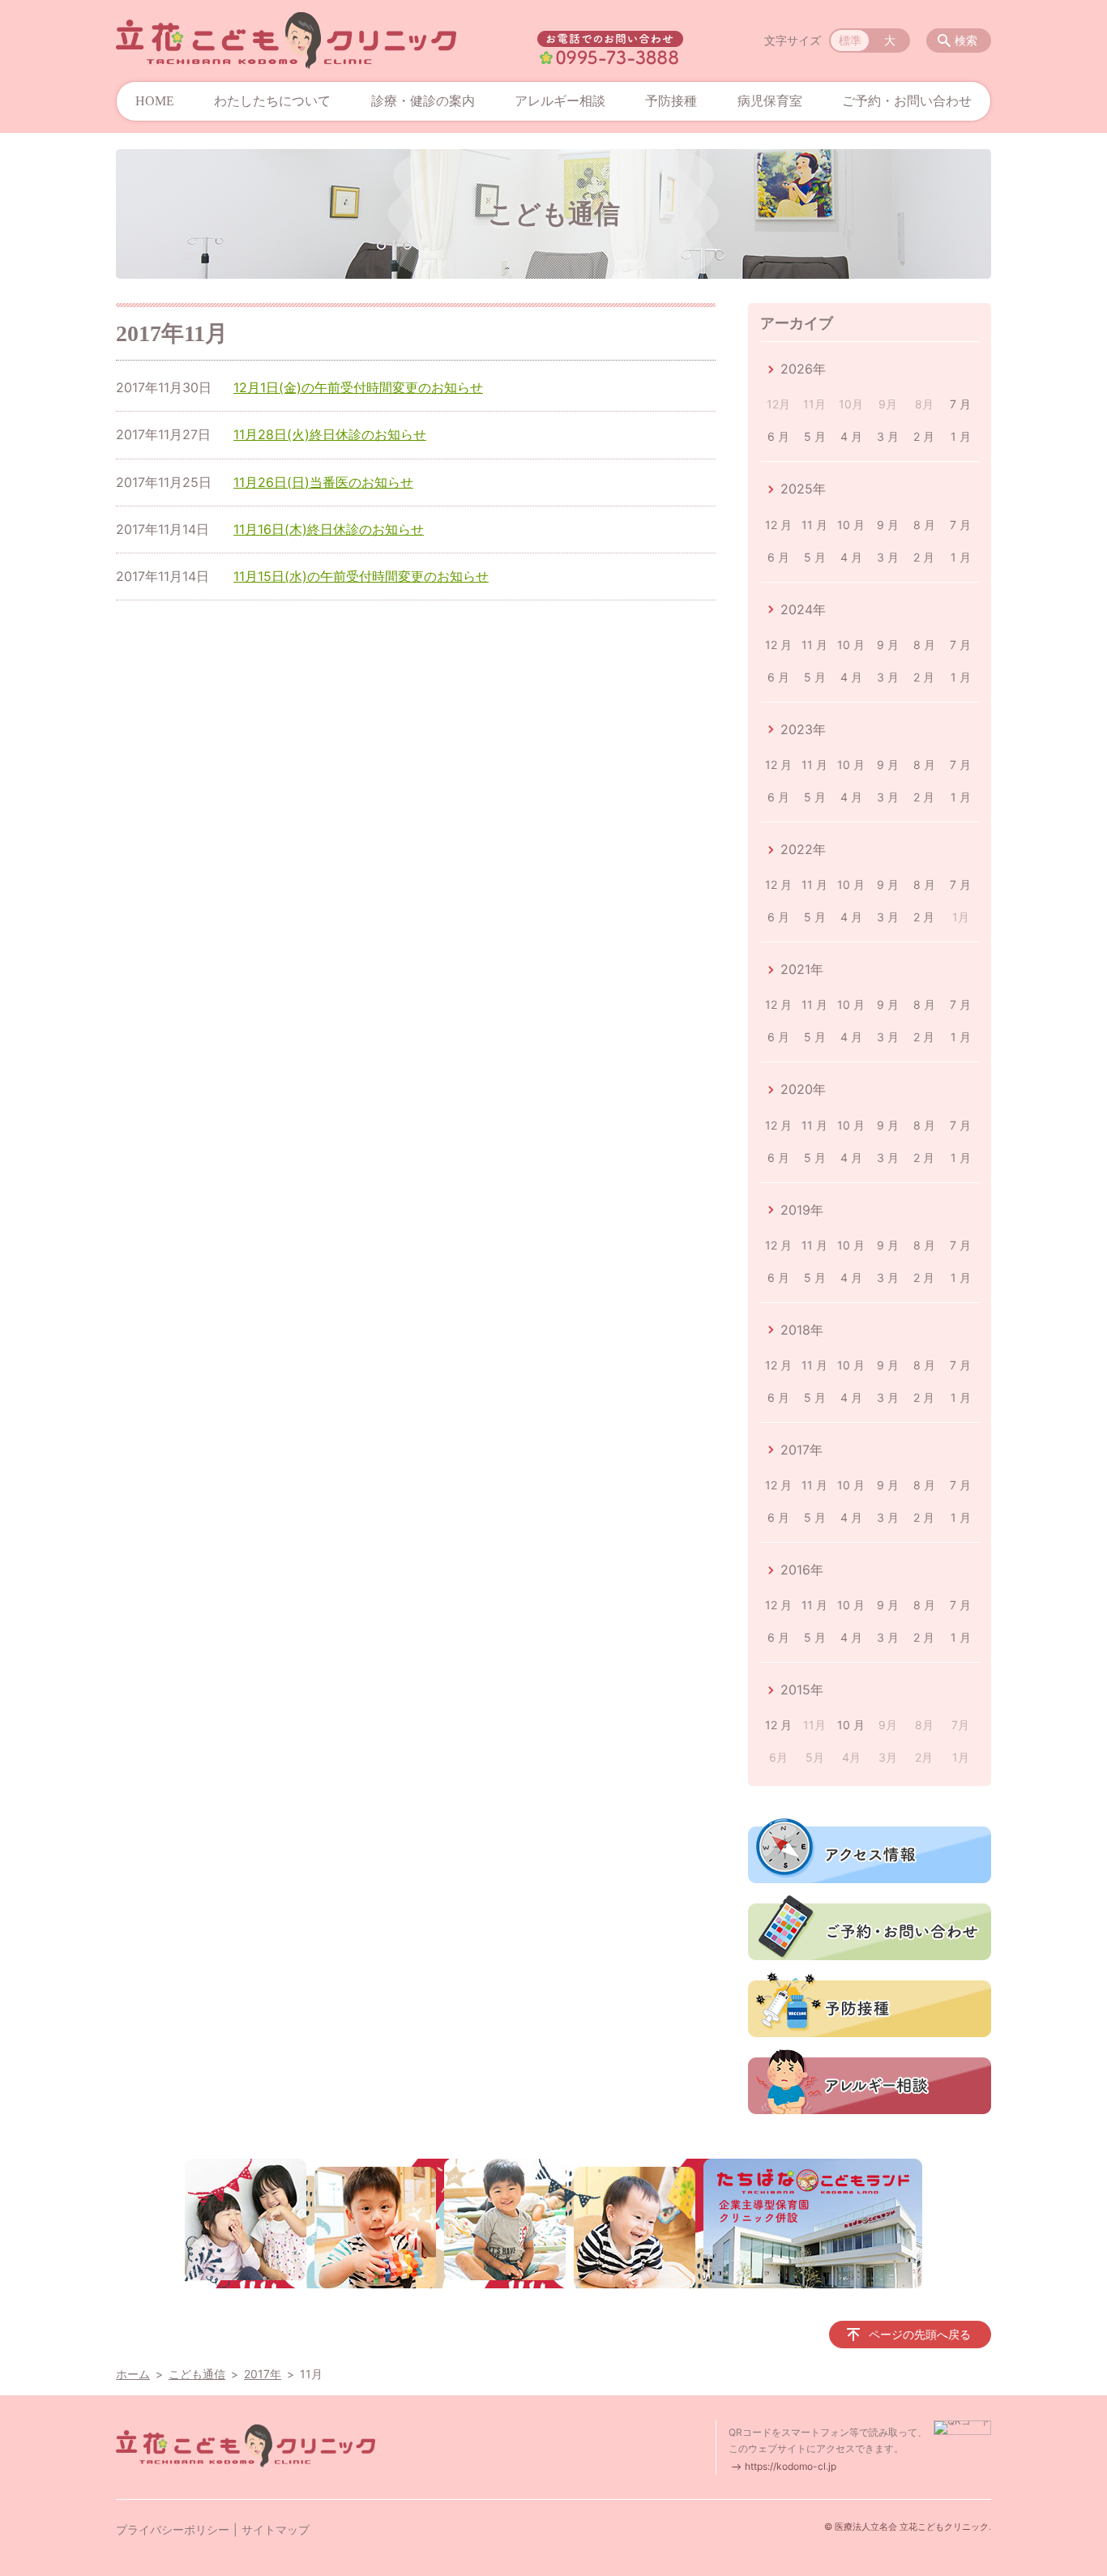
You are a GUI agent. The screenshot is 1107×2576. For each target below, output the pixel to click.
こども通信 (197, 2374)
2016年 (802, 1570)
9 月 (888, 525)
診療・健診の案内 (423, 101)
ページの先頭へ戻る (920, 2334)
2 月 (924, 436)
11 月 (814, 525)
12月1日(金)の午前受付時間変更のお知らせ (358, 387)
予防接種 (671, 101)
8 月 (924, 525)
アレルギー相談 (560, 101)
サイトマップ (276, 2529)
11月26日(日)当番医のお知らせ (323, 482)
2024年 (803, 609)
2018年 (802, 1330)
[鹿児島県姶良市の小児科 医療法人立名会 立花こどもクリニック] (286, 41)
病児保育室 (770, 101)
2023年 (803, 729)
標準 (850, 40)
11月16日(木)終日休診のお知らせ (329, 529)
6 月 (778, 436)
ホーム (133, 2374)
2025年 (803, 489)
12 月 (778, 525)
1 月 (961, 436)
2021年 (802, 969)
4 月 (851, 436)
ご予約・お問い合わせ (907, 101)
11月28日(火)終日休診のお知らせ (330, 434)
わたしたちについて (272, 101)
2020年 (803, 1089)
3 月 (888, 436)
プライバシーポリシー (173, 2529)
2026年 (803, 369)
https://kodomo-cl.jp (791, 2466)
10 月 (851, 525)
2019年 (802, 1210)
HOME (155, 101)
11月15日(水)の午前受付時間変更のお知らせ (361, 576)
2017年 (801, 1450)
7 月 (960, 404)
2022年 (803, 849)
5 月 (815, 436)
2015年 (802, 1690)
